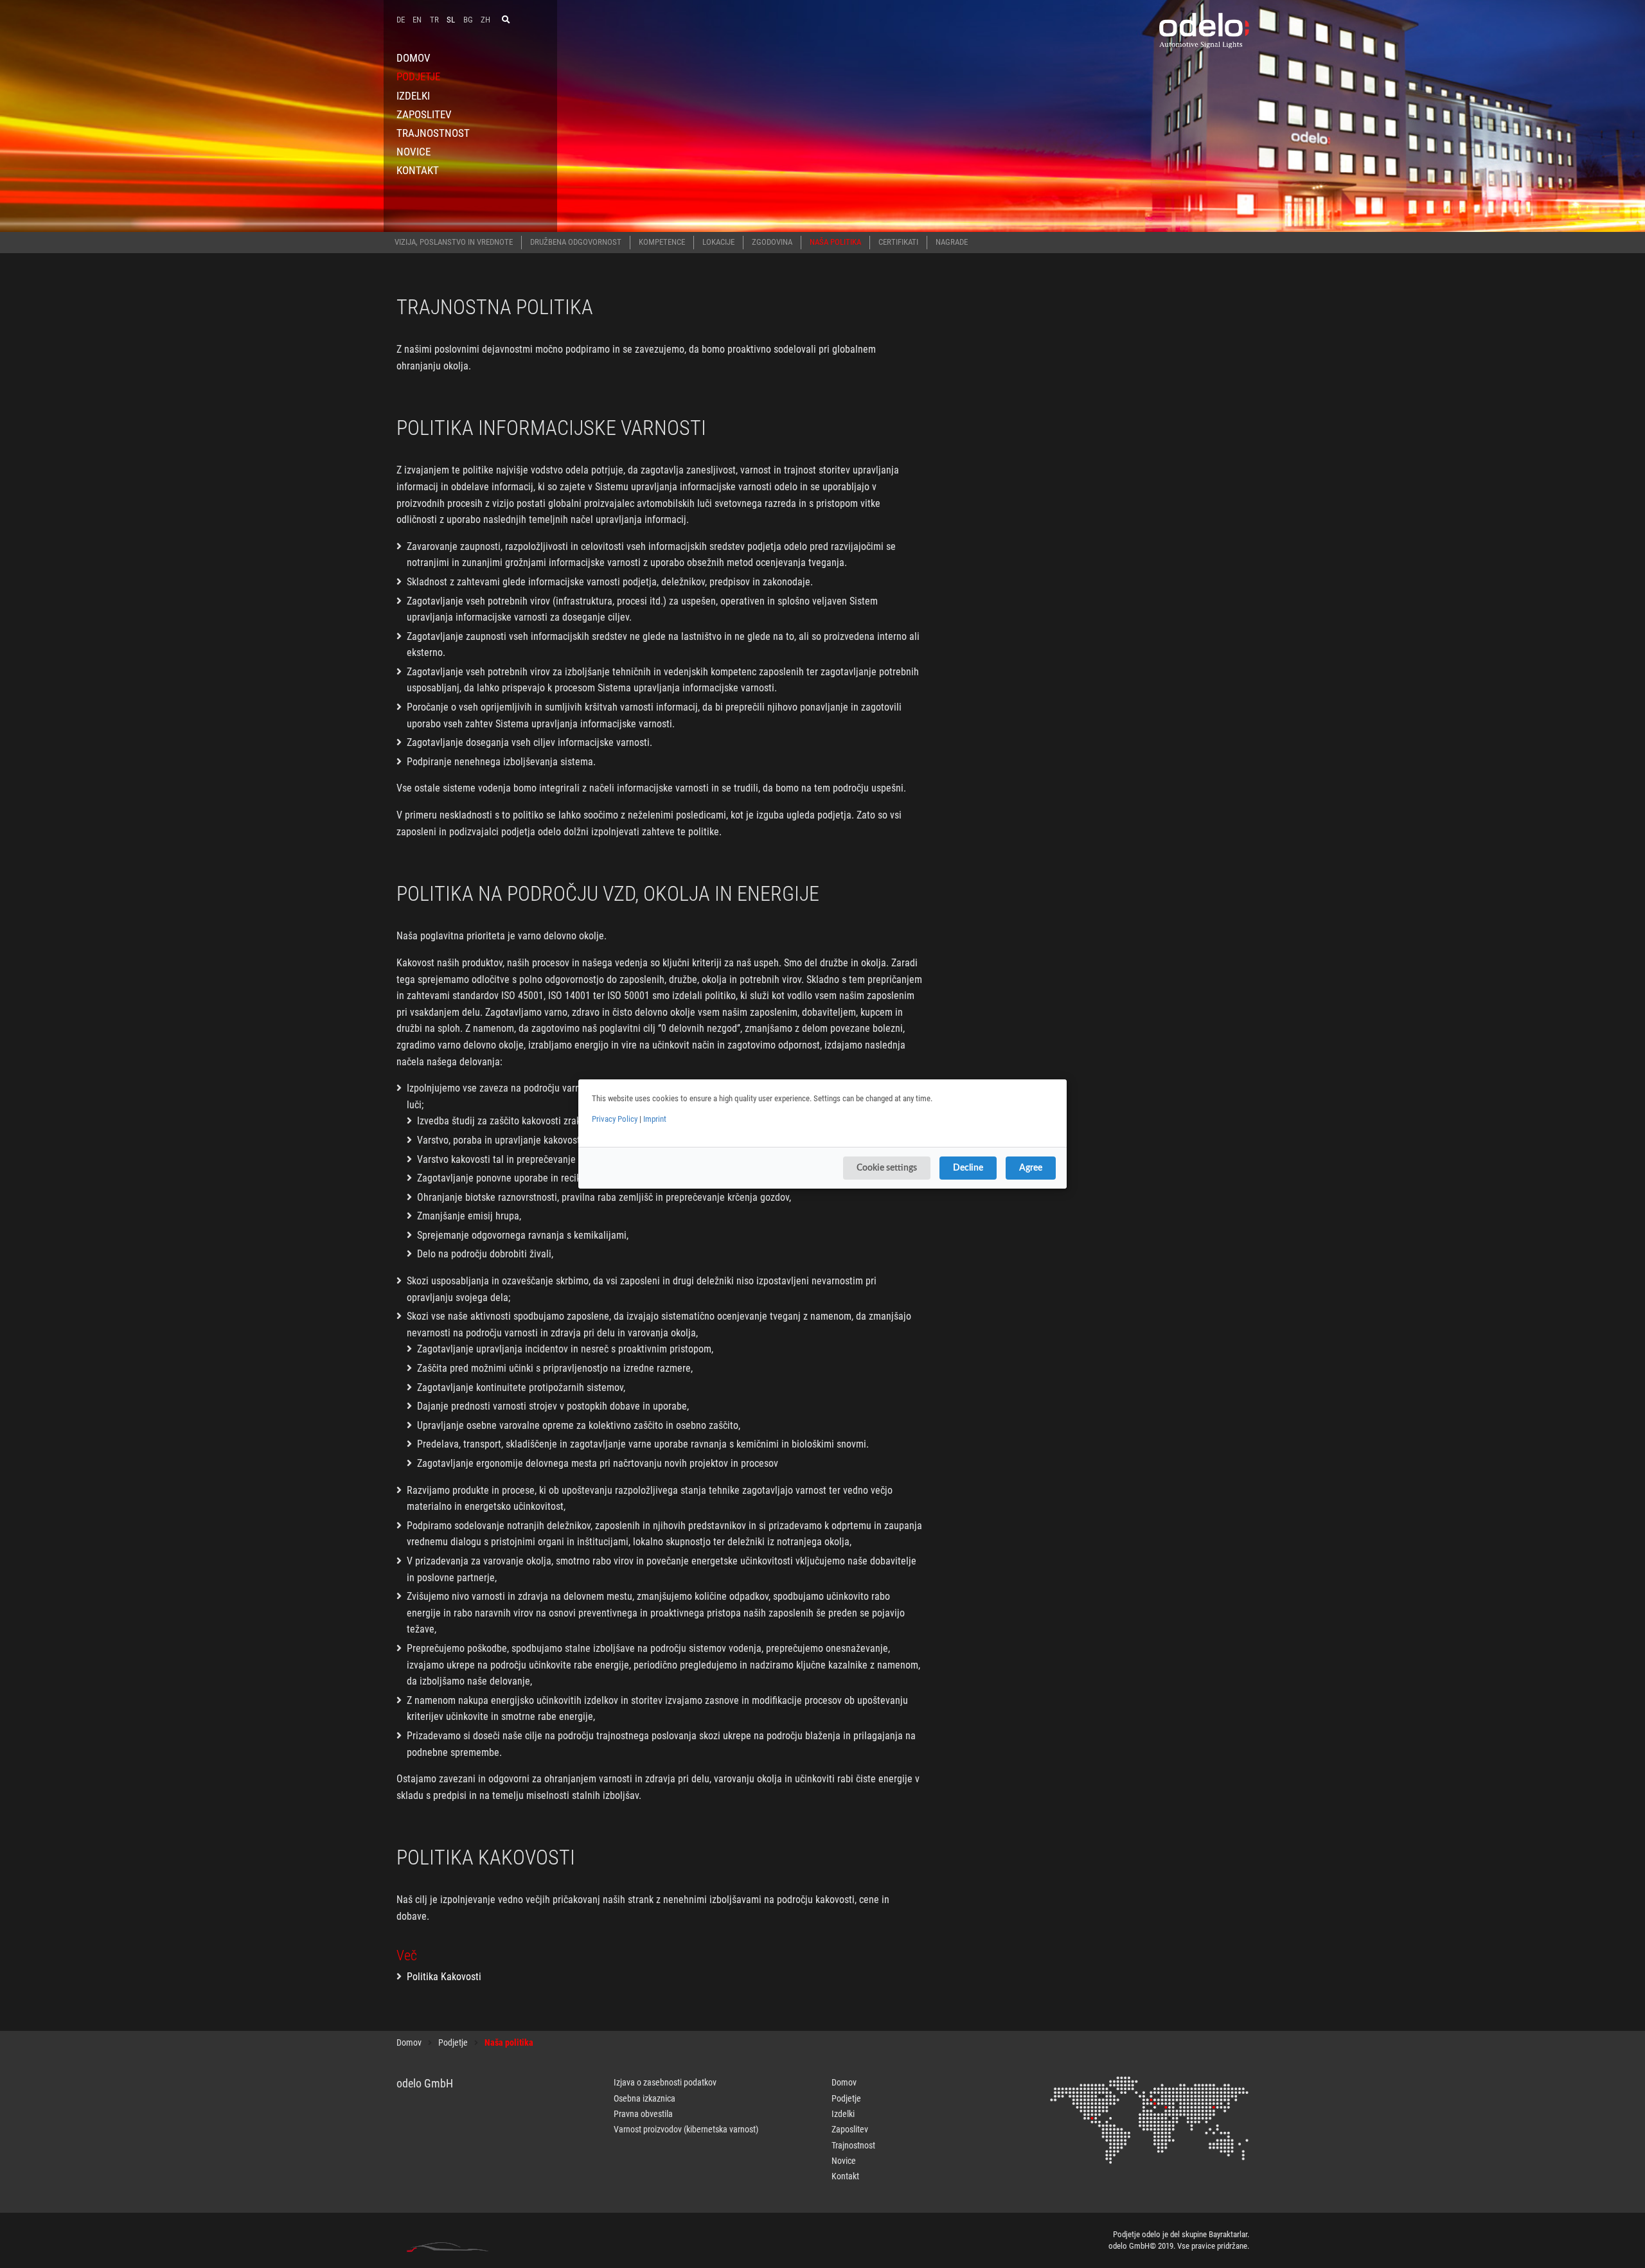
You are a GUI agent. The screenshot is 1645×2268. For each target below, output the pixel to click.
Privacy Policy (615, 1119)
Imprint (655, 1119)
